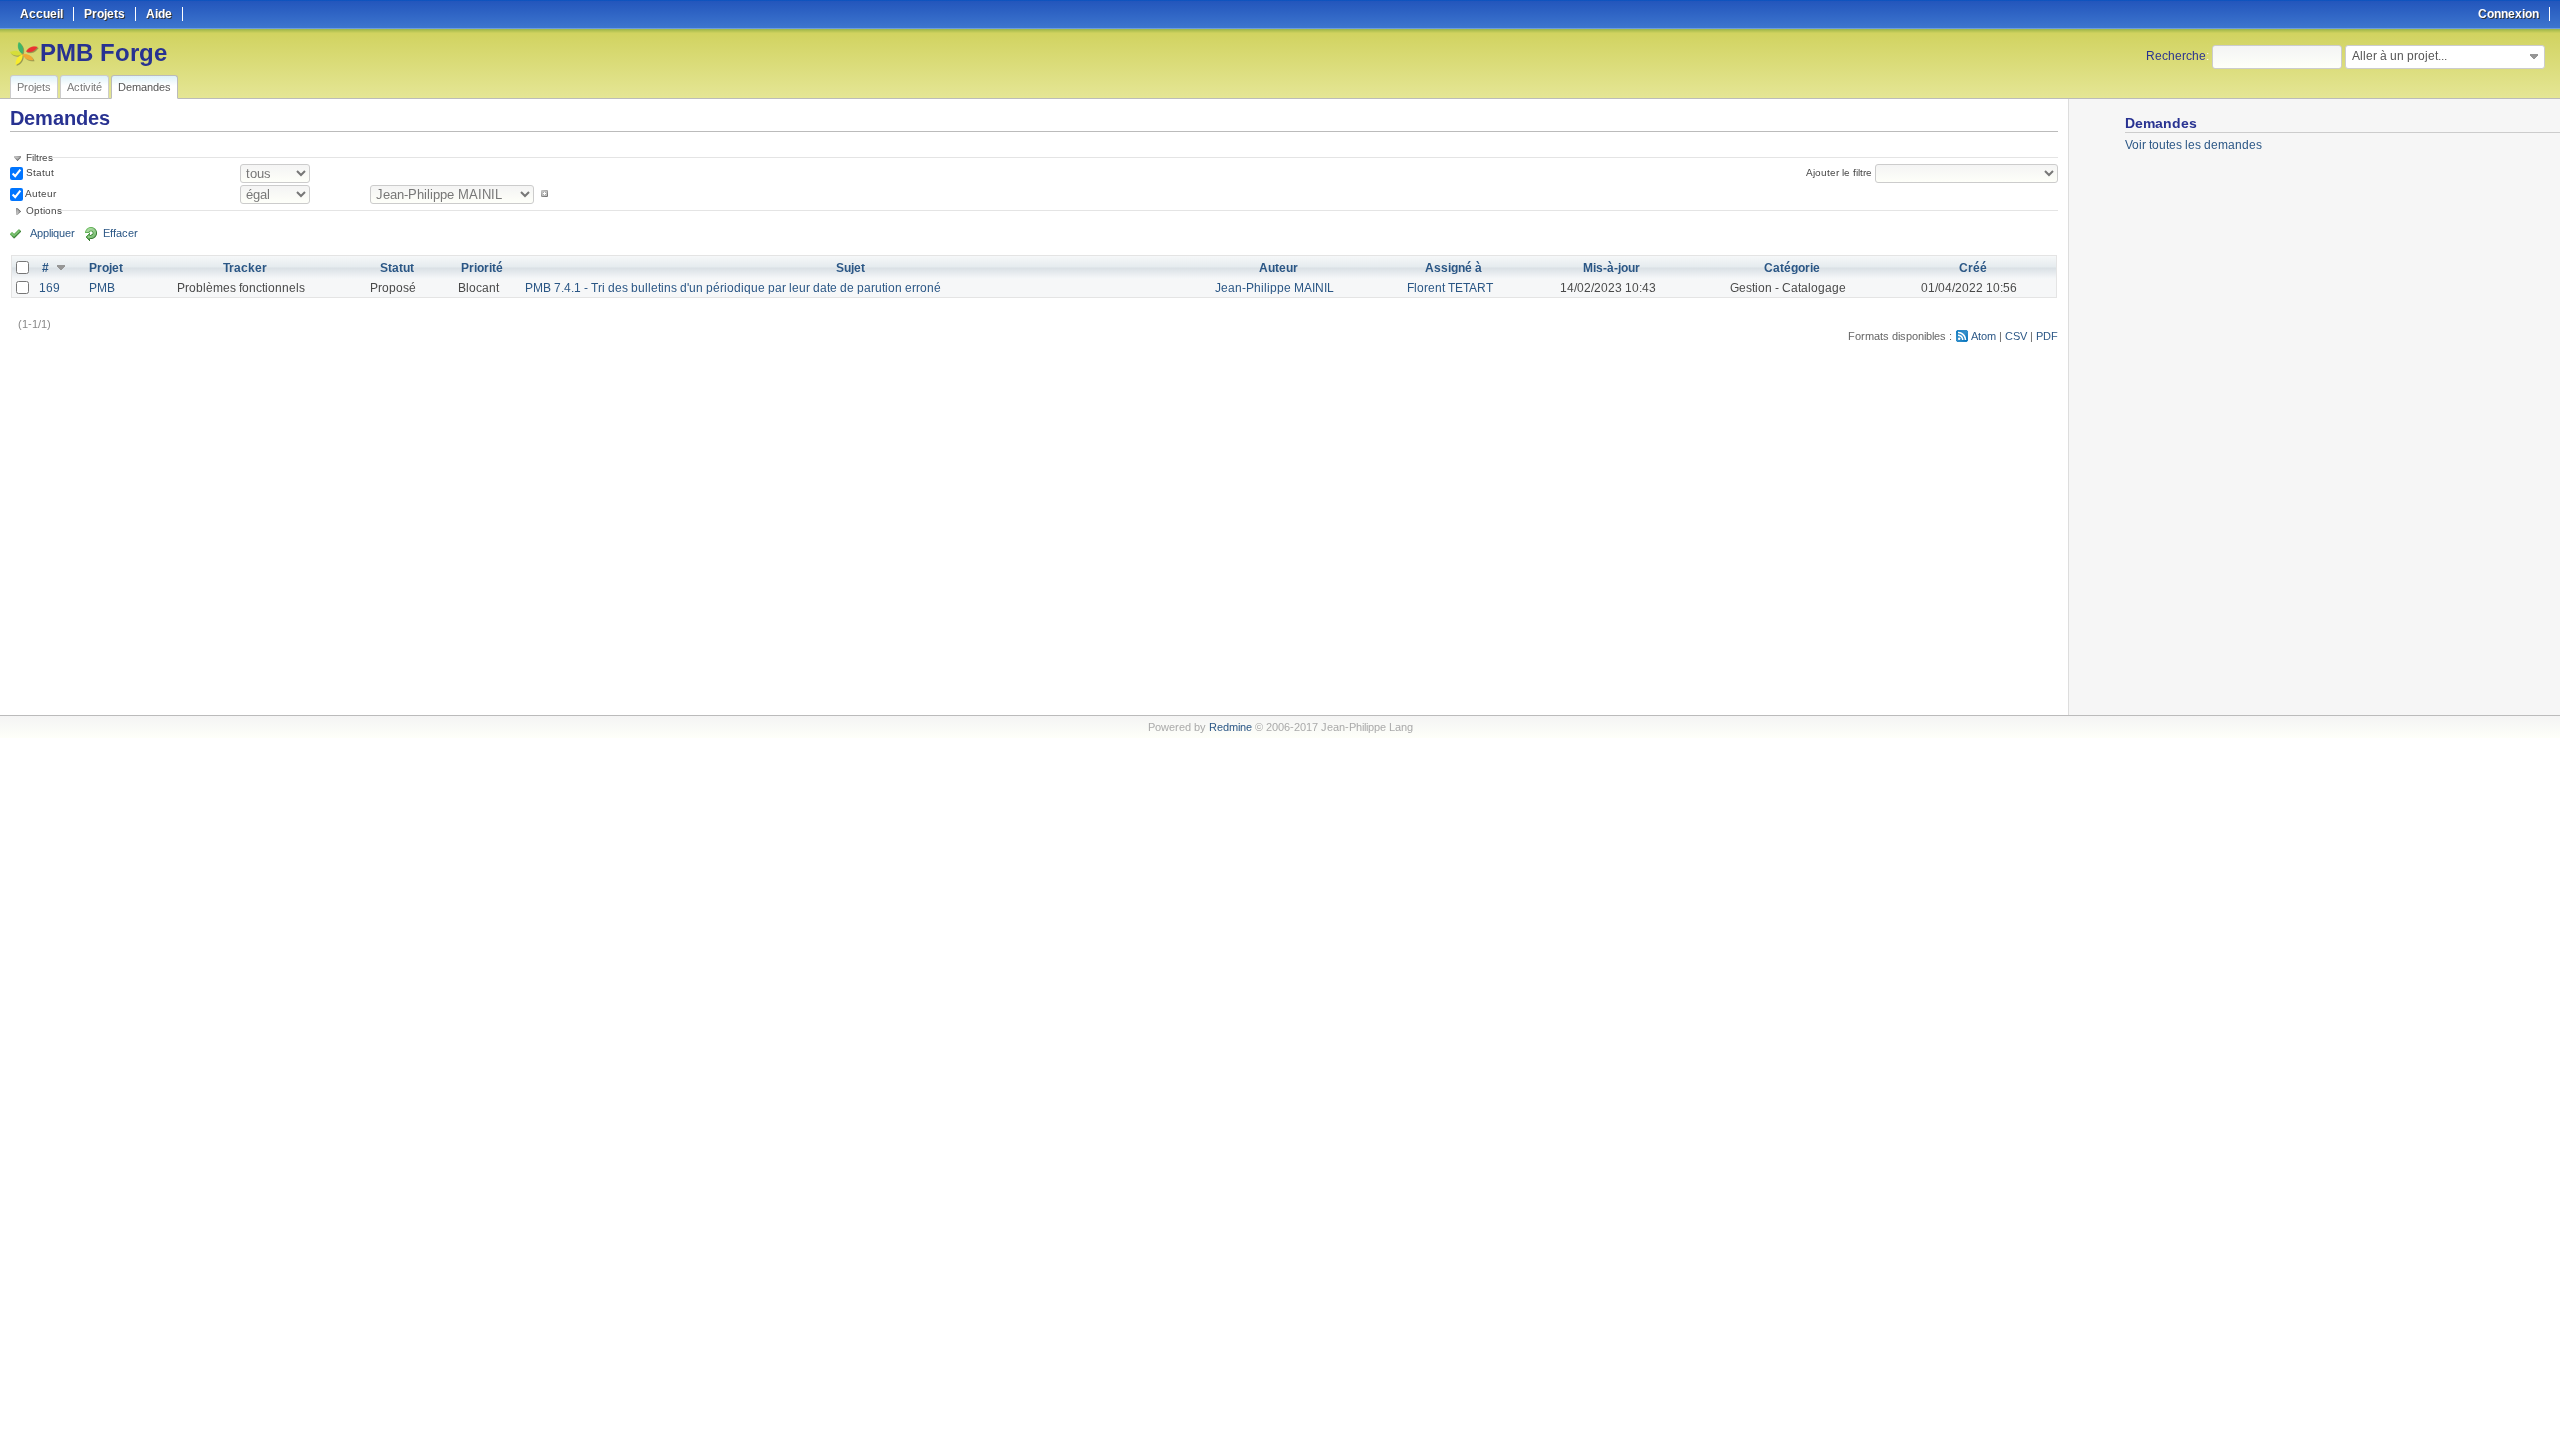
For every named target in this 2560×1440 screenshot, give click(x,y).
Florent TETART (1450, 288)
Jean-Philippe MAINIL (1274, 288)
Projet (106, 268)
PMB (102, 288)
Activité (84, 87)
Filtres (39, 157)
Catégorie (1792, 268)
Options (44, 210)
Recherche (2176, 56)
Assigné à (1453, 268)
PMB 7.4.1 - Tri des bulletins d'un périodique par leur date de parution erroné (733, 288)
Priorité (482, 268)
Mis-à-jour (1611, 268)
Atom (1983, 336)
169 (49, 288)
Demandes (144, 87)
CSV (2016, 336)
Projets (34, 87)
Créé (1973, 268)
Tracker (245, 268)
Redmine (1230, 727)
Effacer (120, 233)
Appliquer (52, 233)
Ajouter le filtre (1839, 172)
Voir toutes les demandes (2193, 145)
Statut (38, 172)
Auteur (39, 193)
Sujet (850, 268)
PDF (2047, 336)
